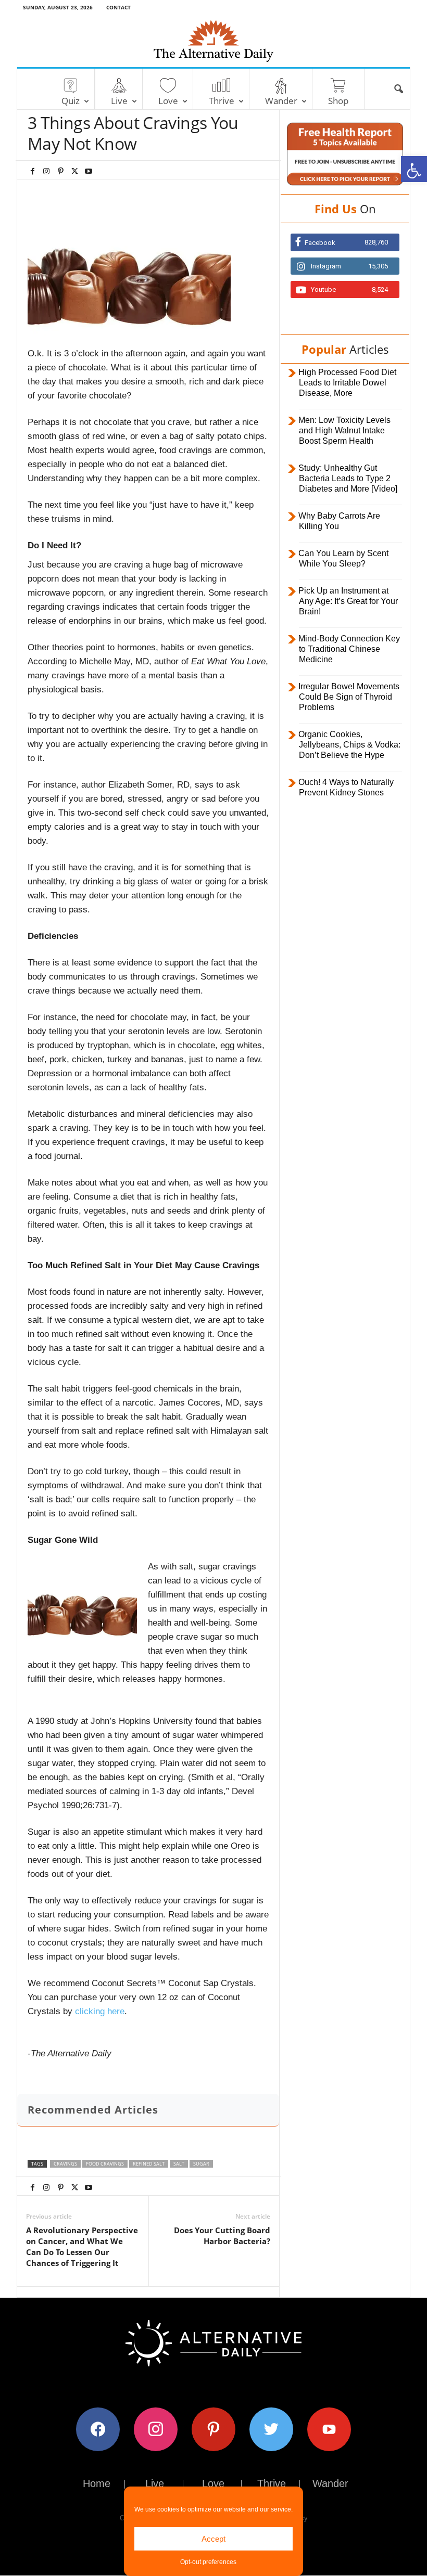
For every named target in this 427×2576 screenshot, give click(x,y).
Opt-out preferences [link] (208, 2562)
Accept (213, 2539)
